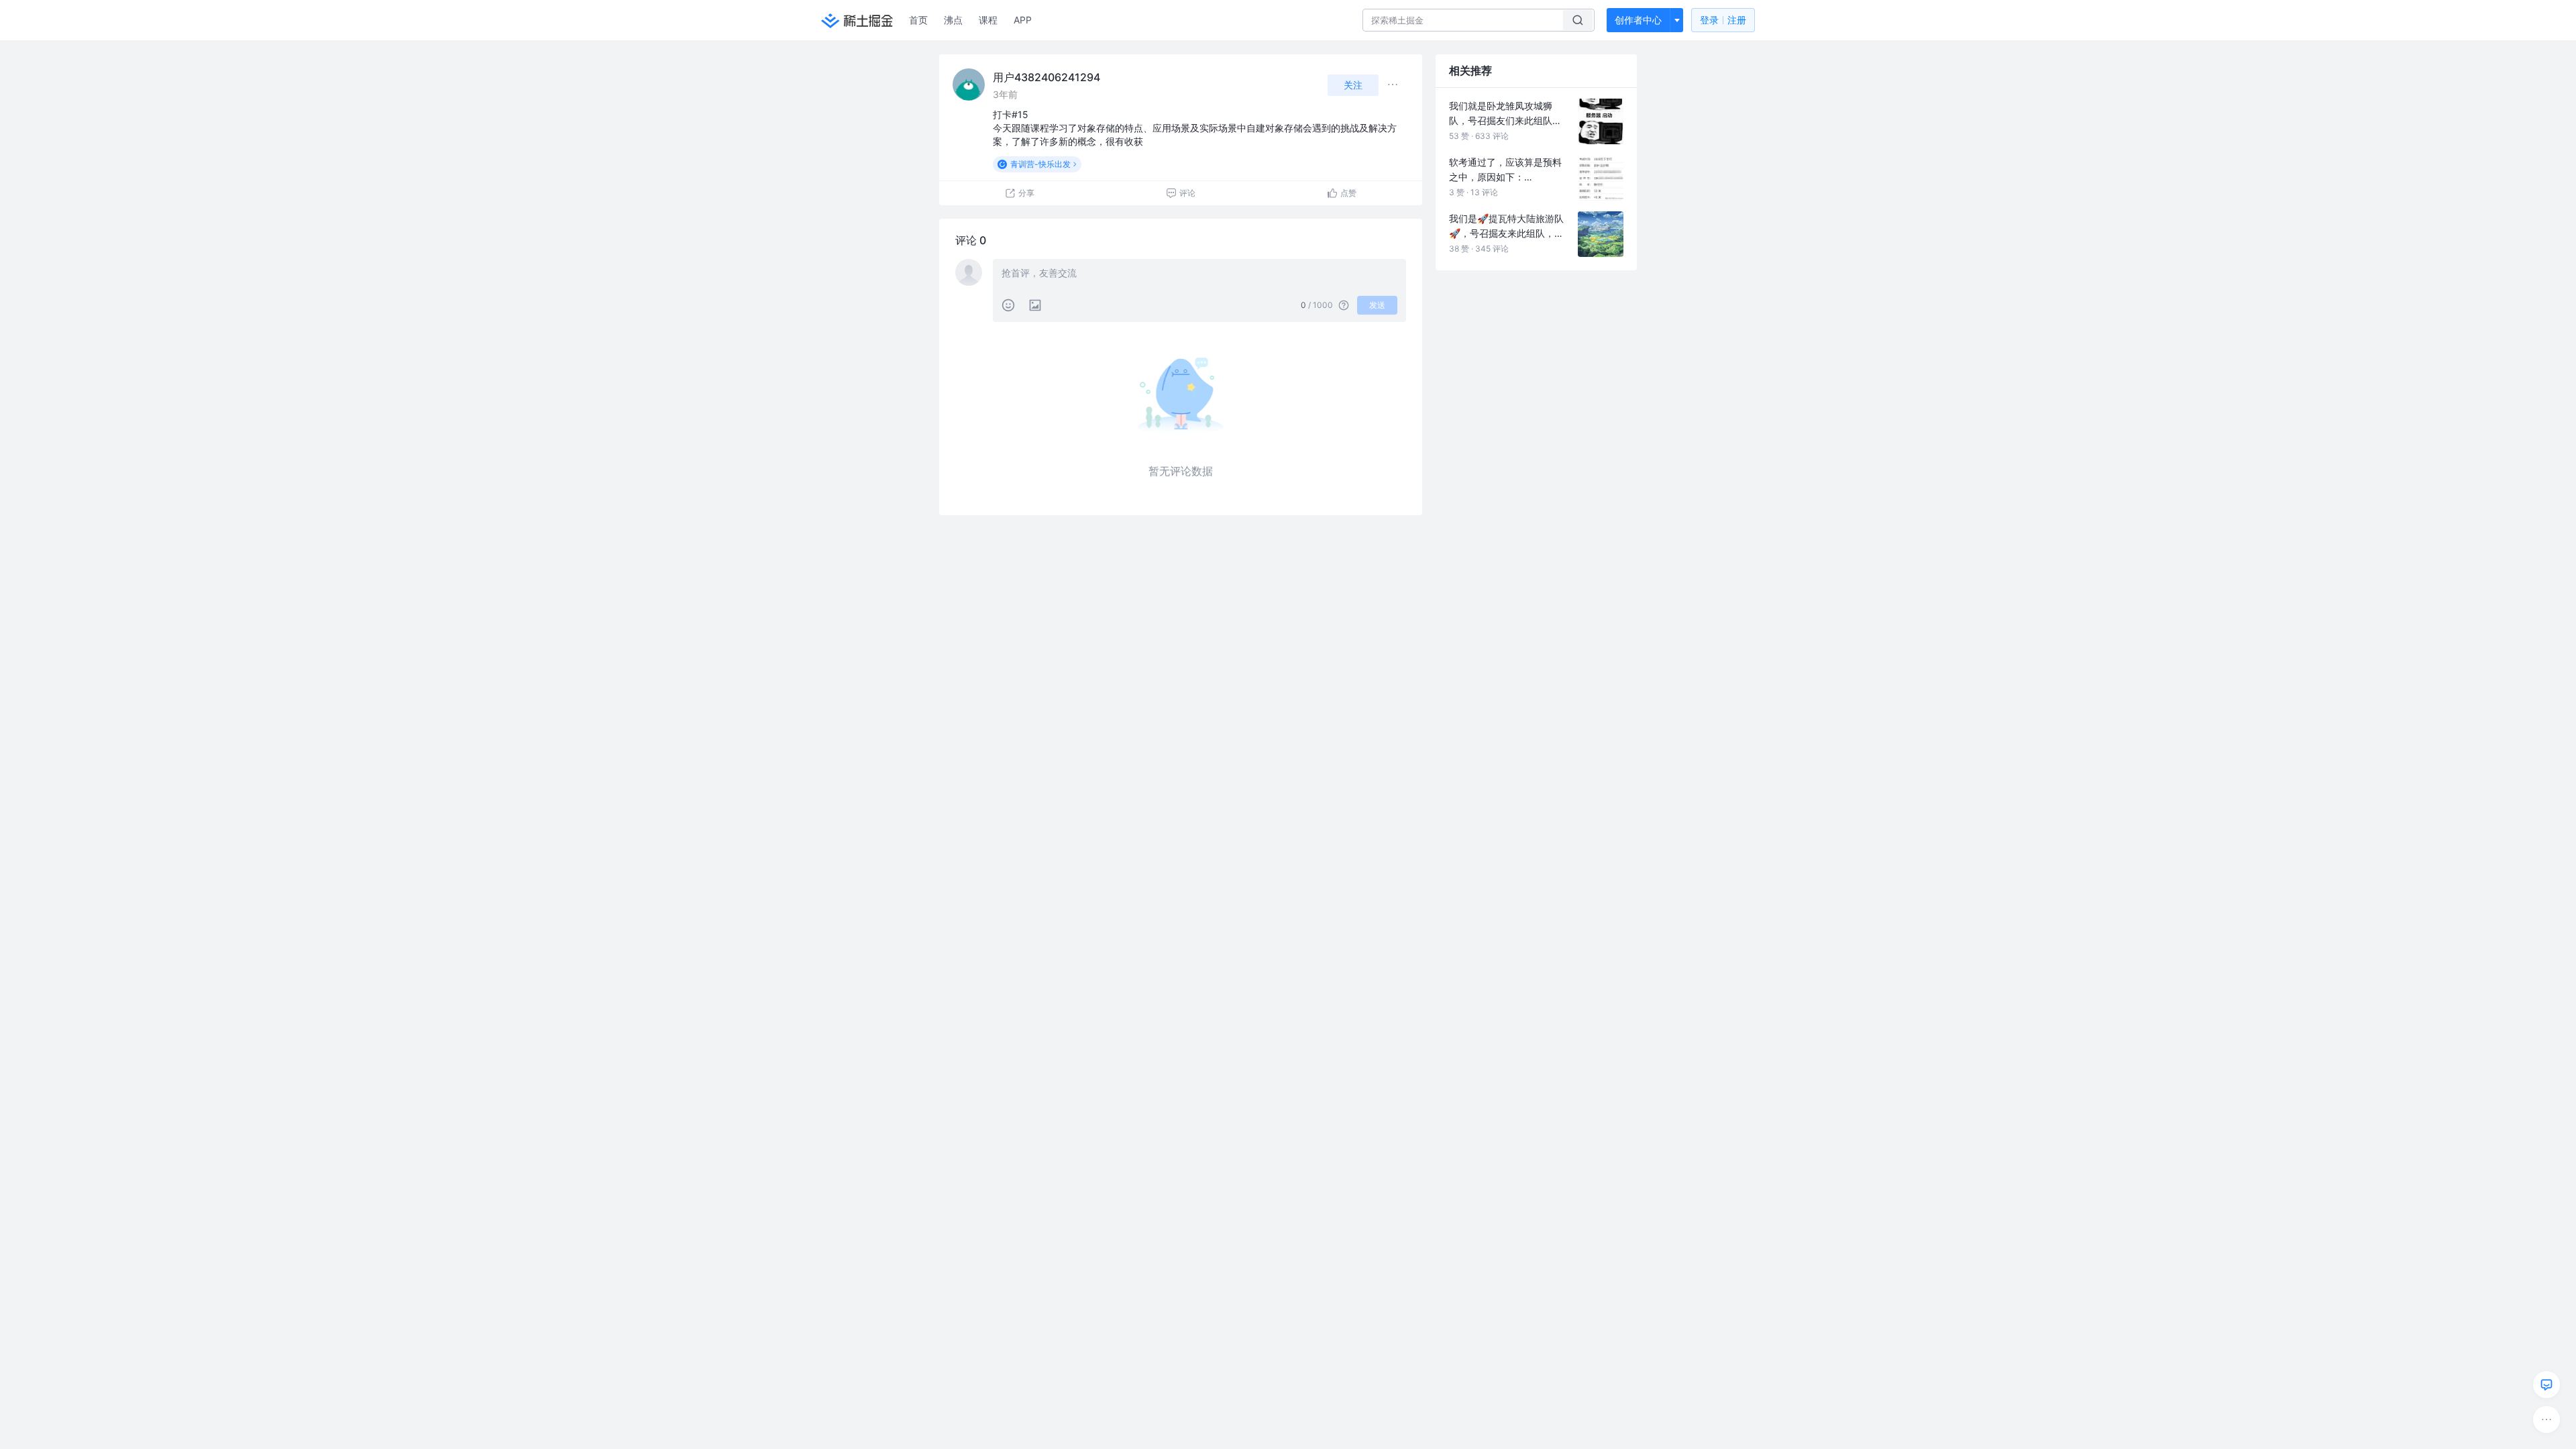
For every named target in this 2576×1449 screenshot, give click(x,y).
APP (1023, 20)
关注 (1353, 85)
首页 (918, 20)
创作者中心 (1638, 20)
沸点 (953, 20)
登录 (1723, 20)
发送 (1377, 305)
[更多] (2546, 1419)
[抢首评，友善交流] (1199, 274)
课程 (988, 20)
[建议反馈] (2546, 1385)
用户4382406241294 (1046, 77)
